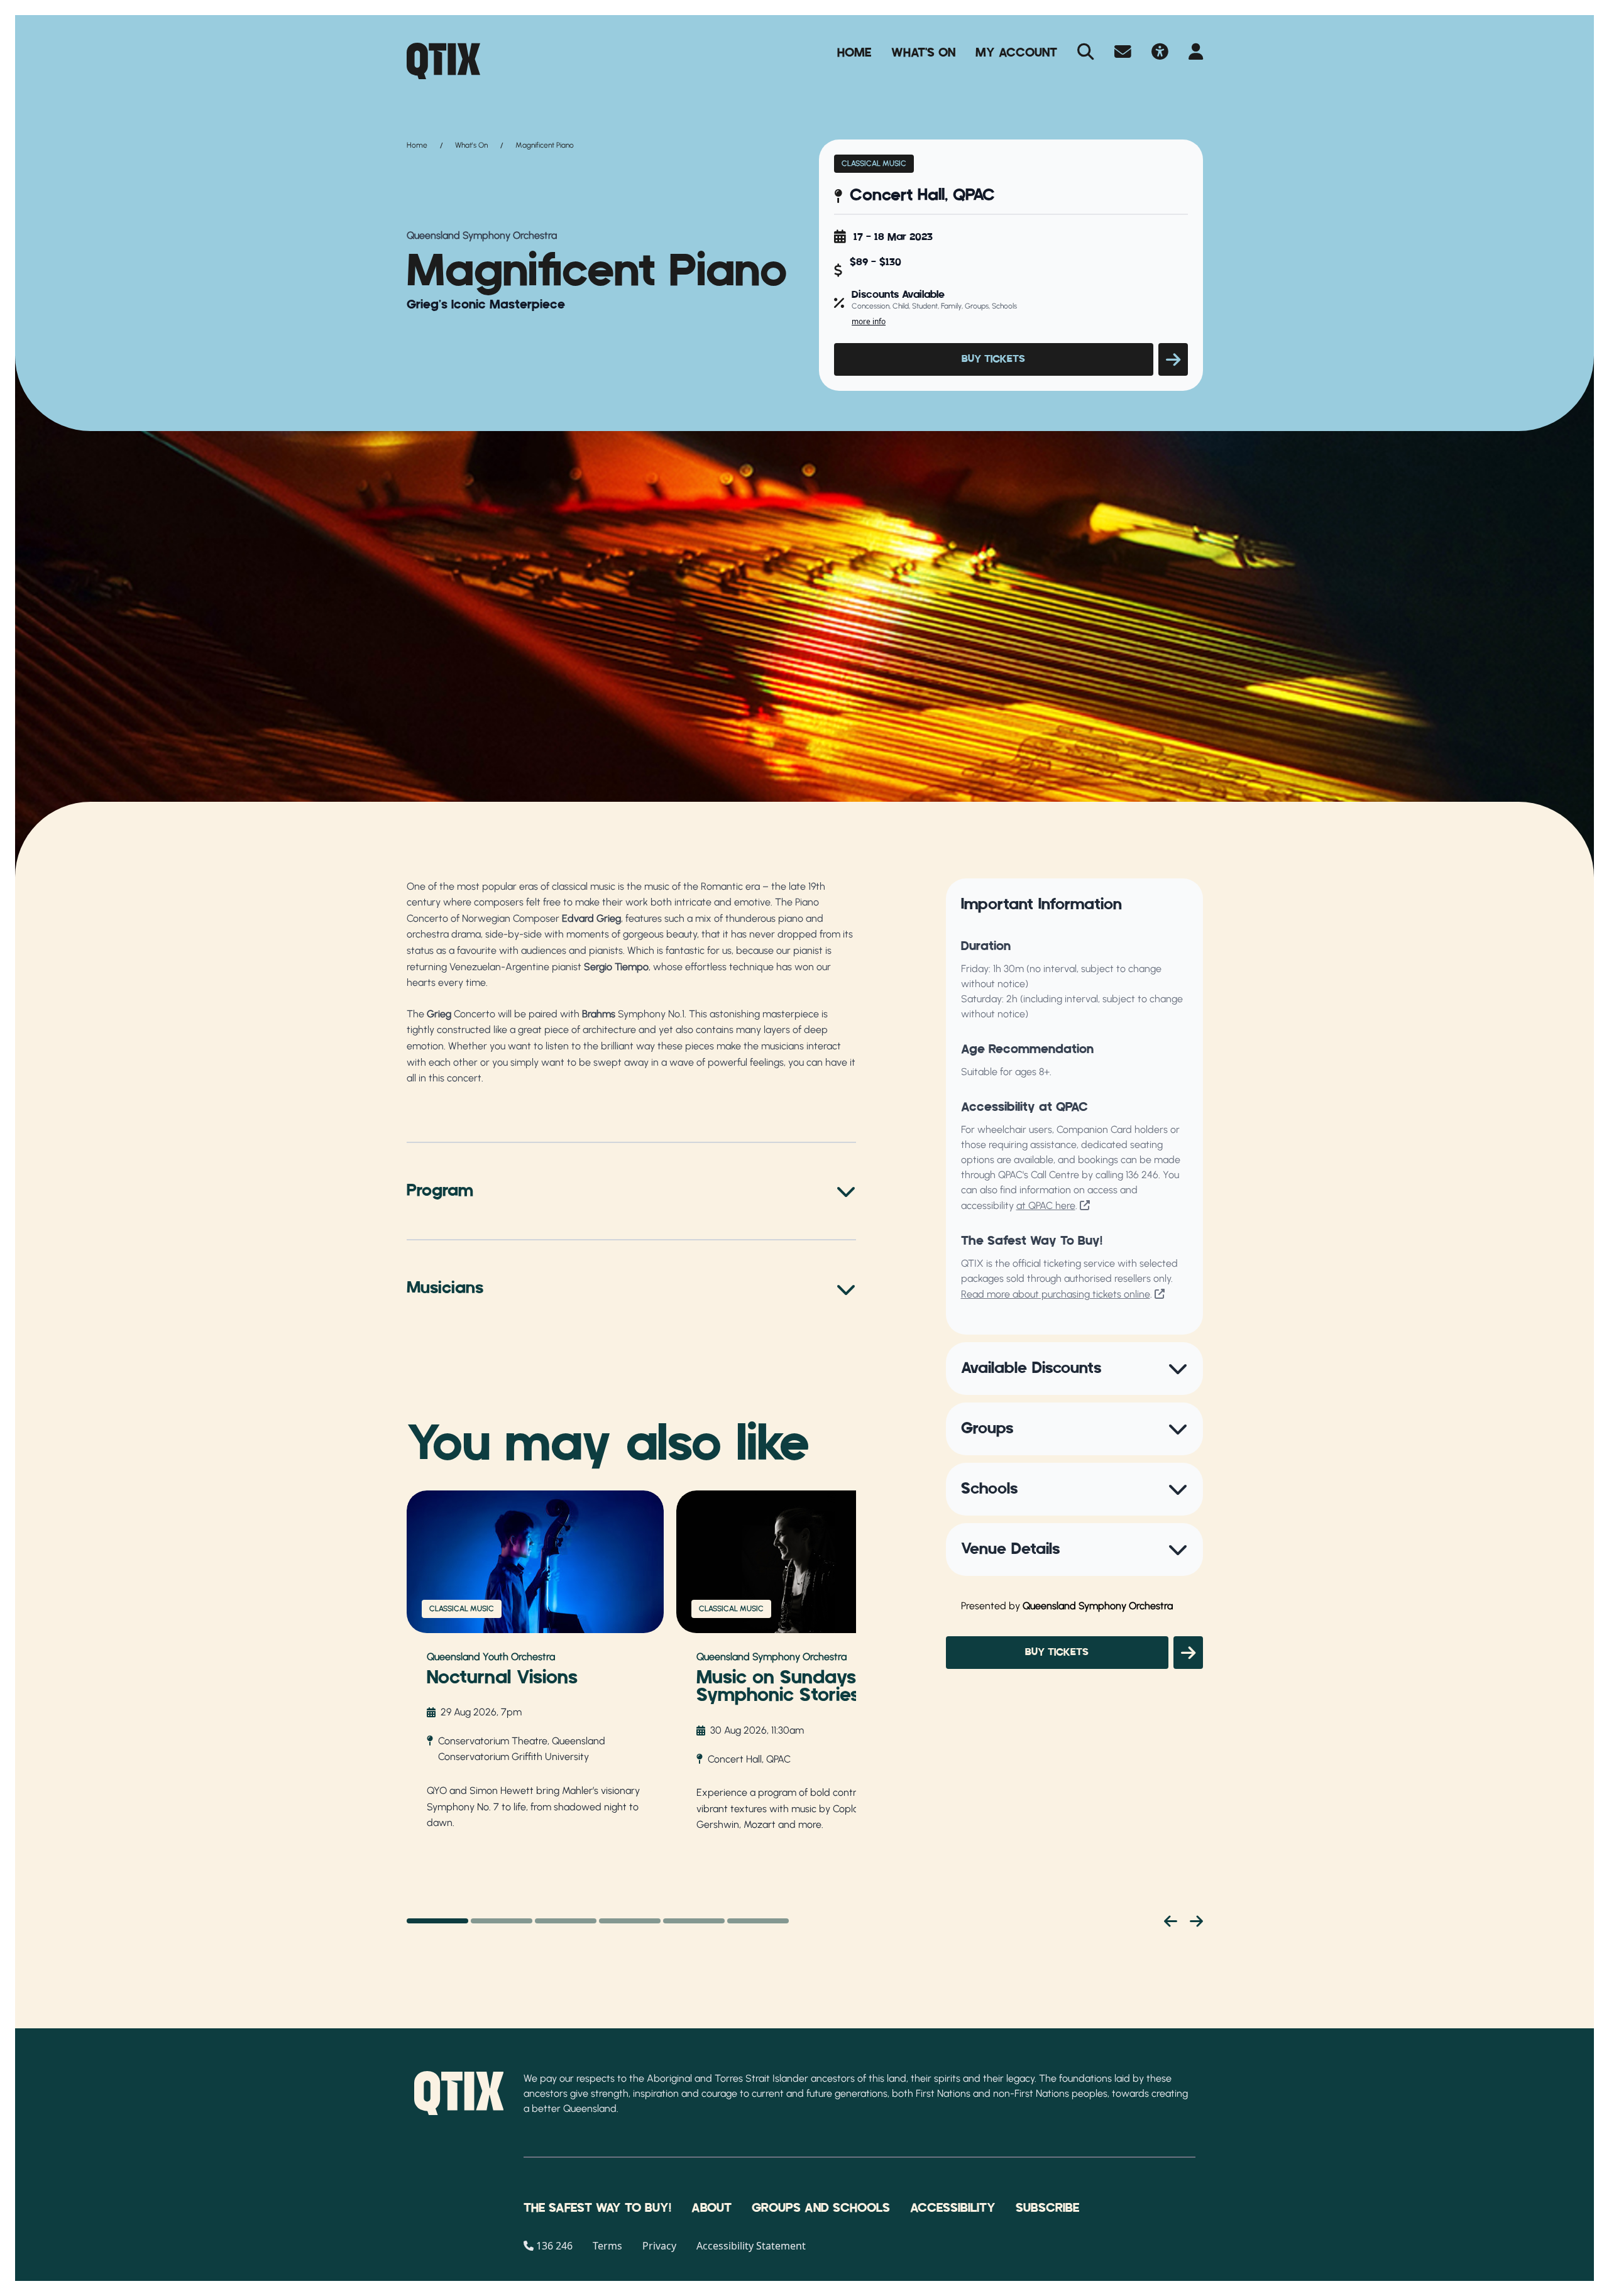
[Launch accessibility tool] (1160, 53)
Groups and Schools (821, 2208)
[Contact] (1123, 53)
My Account (1016, 53)
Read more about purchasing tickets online (1056, 1294)
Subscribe (1047, 2208)
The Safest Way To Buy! (597, 2208)
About (711, 2208)
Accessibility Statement (751, 2246)
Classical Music (874, 163)
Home (854, 53)
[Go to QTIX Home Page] (443, 61)
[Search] (1086, 53)
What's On (923, 53)
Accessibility (953, 2208)
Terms (607, 2246)
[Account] (1196, 53)
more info (869, 321)
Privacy (659, 2246)
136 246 (1142, 1175)
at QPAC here (1046, 1205)
